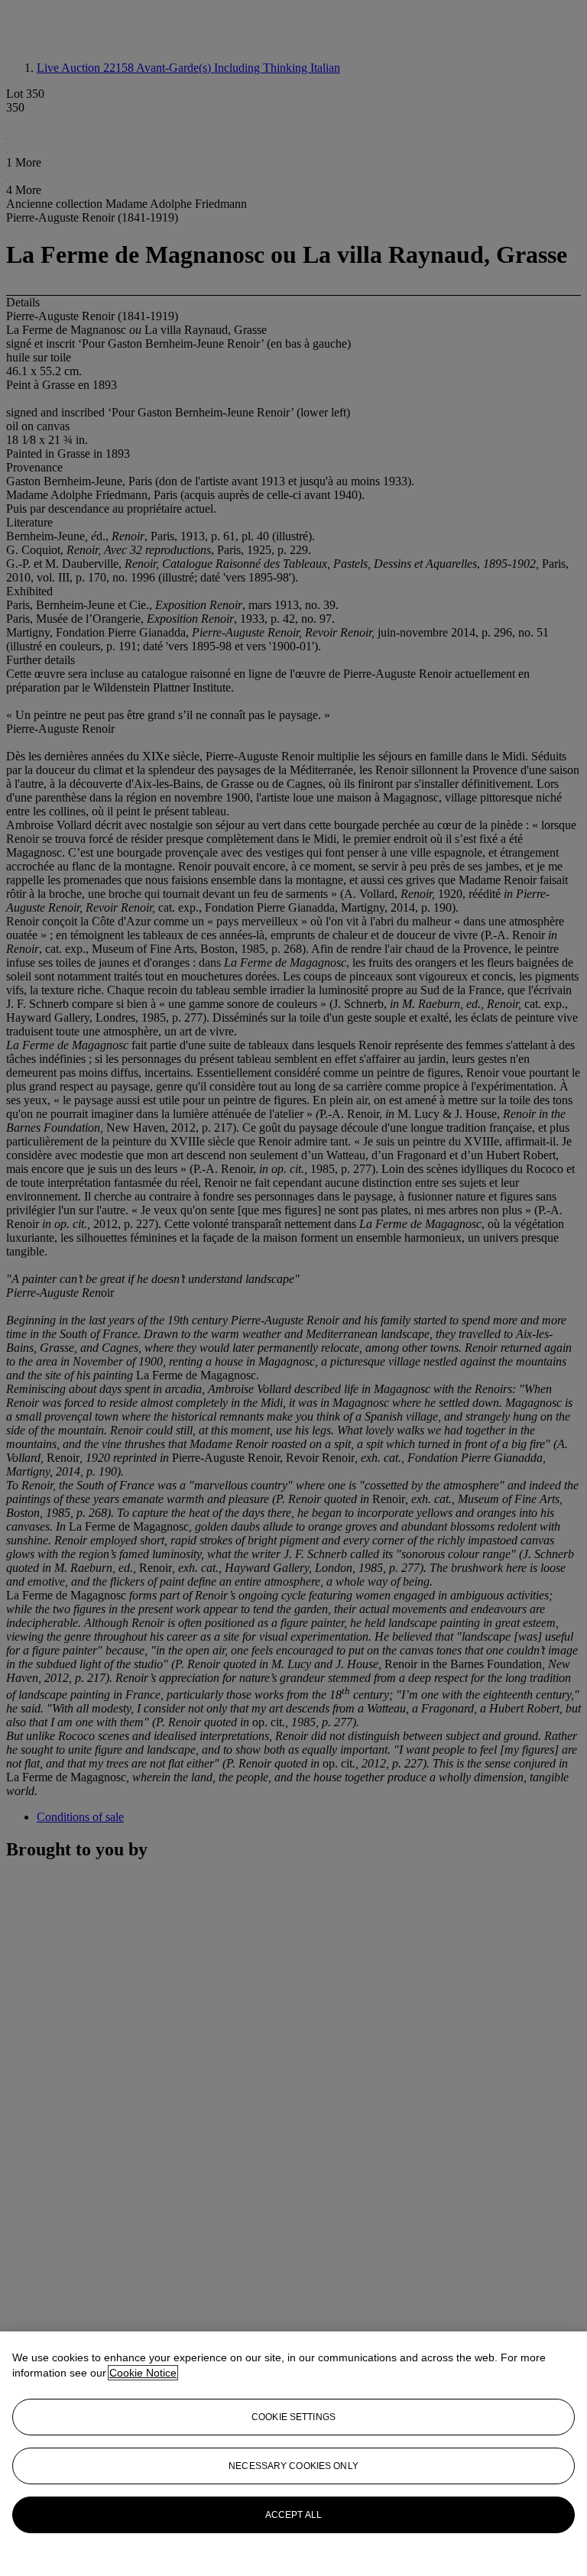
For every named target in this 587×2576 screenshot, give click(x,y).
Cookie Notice (143, 2373)
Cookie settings (293, 2417)
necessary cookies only (293, 2466)
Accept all (293, 2515)
